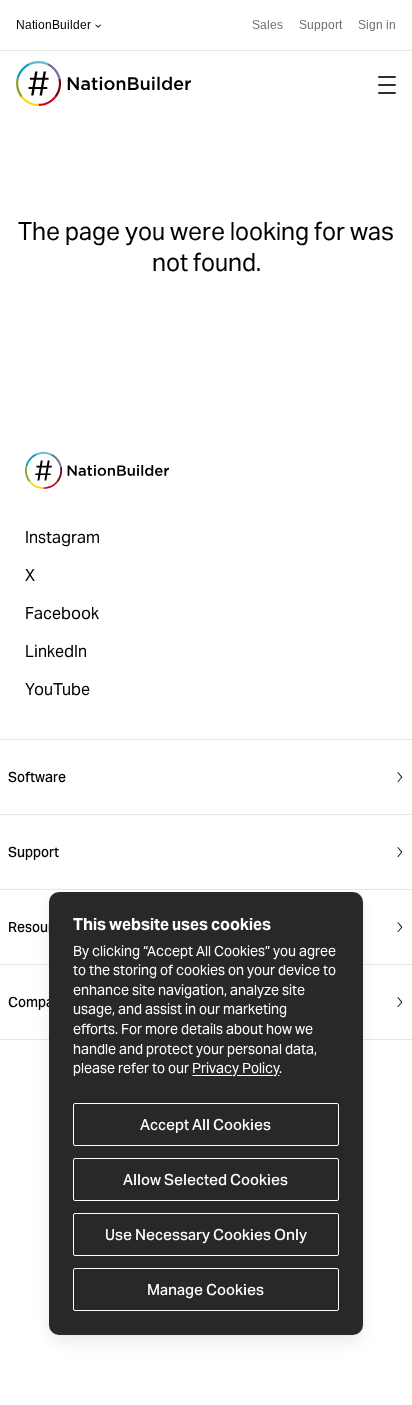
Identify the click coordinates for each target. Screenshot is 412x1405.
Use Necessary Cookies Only (206, 1234)
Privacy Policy (235, 1068)
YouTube (57, 689)
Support (320, 25)
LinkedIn (56, 651)
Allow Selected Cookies (205, 1179)
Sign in (377, 25)
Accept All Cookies (205, 1124)
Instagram (62, 537)
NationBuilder (53, 25)
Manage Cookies (205, 1289)
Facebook (62, 613)
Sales (267, 25)
